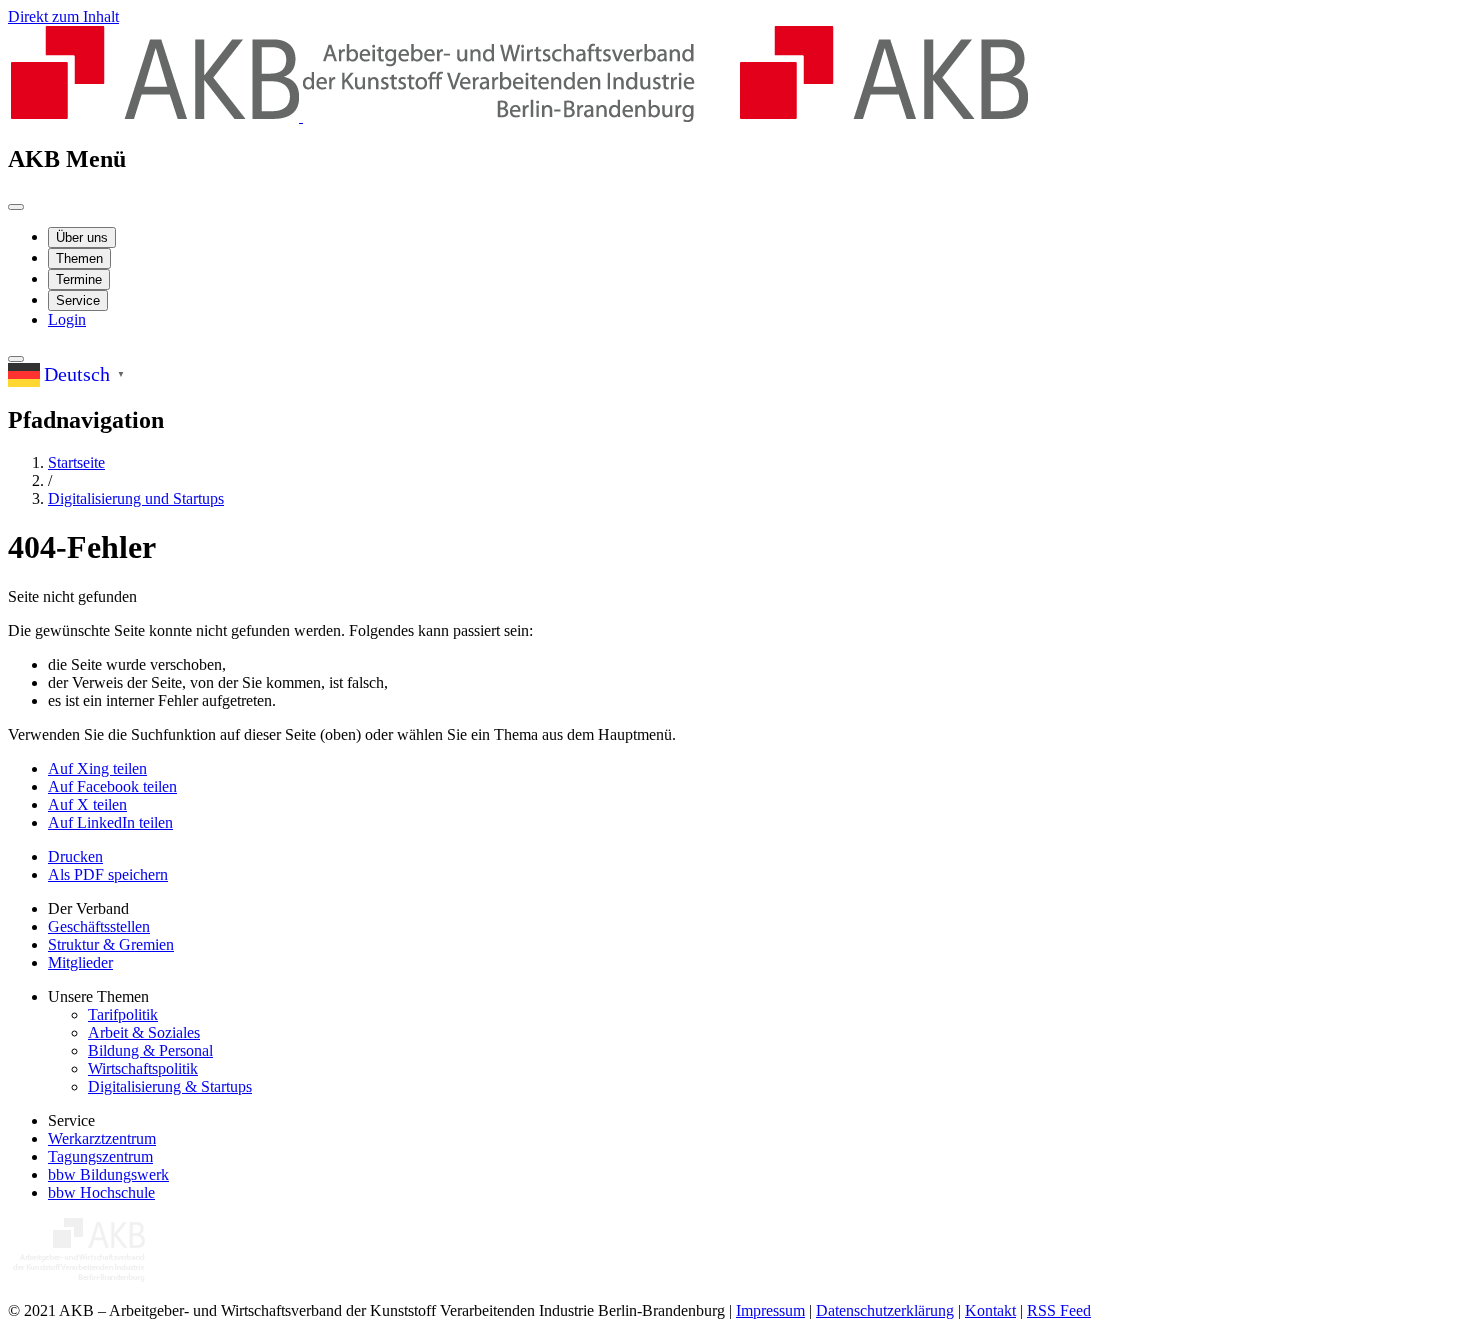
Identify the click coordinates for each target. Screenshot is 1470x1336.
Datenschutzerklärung (885, 1310)
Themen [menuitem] (79, 258)
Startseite (76, 462)
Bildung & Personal (150, 1050)
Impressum (770, 1310)
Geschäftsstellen (99, 926)
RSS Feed (1059, 1310)
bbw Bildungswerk (108, 1174)
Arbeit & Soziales (144, 1032)
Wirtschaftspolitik (143, 1068)
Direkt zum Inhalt (63, 16)
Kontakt (990, 1310)
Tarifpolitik (123, 1014)
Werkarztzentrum (102, 1138)
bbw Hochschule (101, 1192)
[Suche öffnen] (16, 359)
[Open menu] (16, 207)
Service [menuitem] (78, 300)
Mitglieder (80, 962)
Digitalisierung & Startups (170, 1086)
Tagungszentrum (100, 1156)
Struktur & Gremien (111, 944)
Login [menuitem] (67, 319)
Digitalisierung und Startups (136, 498)
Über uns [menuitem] (82, 237)
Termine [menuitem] (79, 279)
